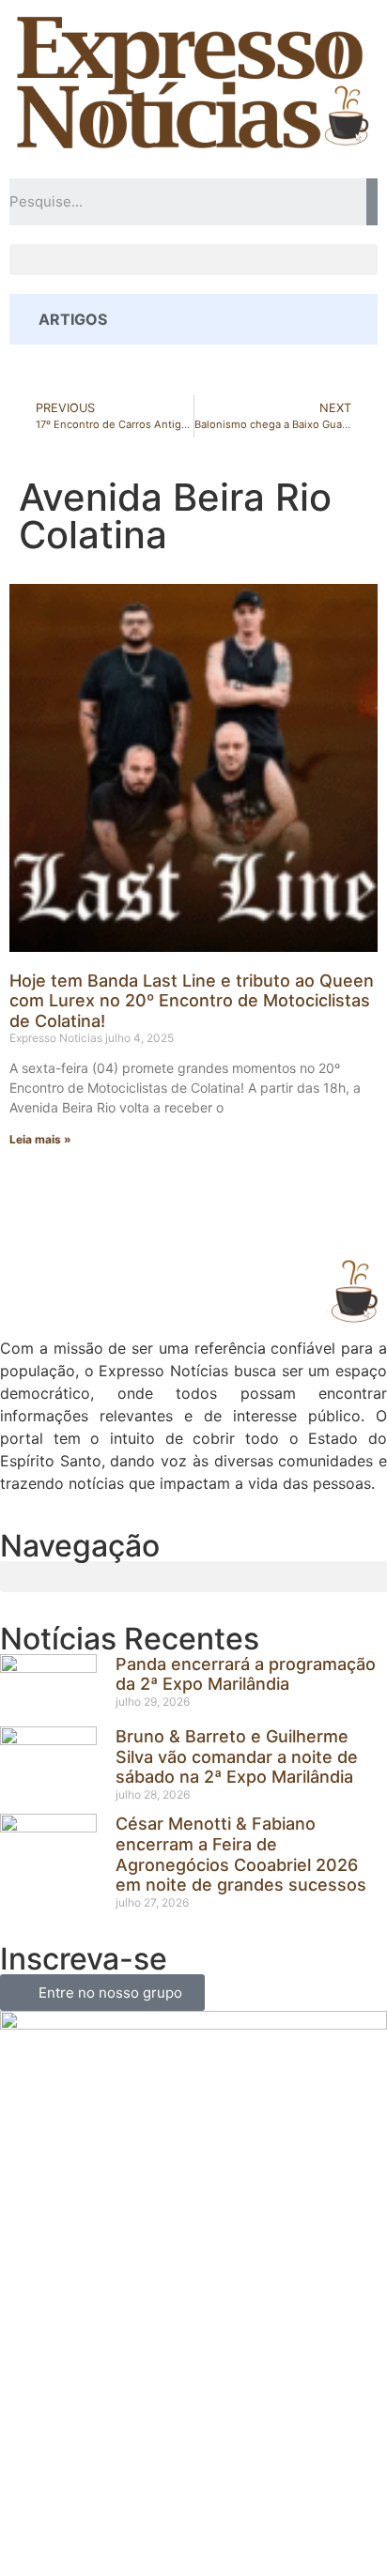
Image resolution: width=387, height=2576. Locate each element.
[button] (193, 260)
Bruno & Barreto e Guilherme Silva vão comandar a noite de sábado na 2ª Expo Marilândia (237, 1756)
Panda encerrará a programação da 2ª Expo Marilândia (246, 1674)
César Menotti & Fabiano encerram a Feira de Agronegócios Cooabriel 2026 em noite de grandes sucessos (241, 1854)
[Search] (372, 202)
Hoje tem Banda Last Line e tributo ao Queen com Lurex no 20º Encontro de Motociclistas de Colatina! (192, 1001)
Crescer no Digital (228, 2528)
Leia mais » (40, 1139)
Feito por (125, 2528)
